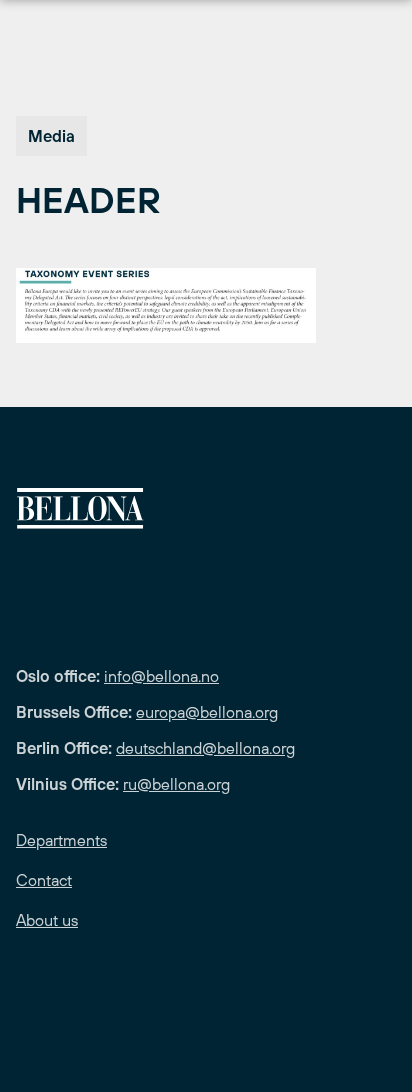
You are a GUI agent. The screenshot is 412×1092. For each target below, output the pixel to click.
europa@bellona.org (207, 712)
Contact (44, 880)
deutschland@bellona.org (205, 748)
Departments (61, 840)
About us (47, 920)
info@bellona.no (161, 676)
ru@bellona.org (176, 784)
